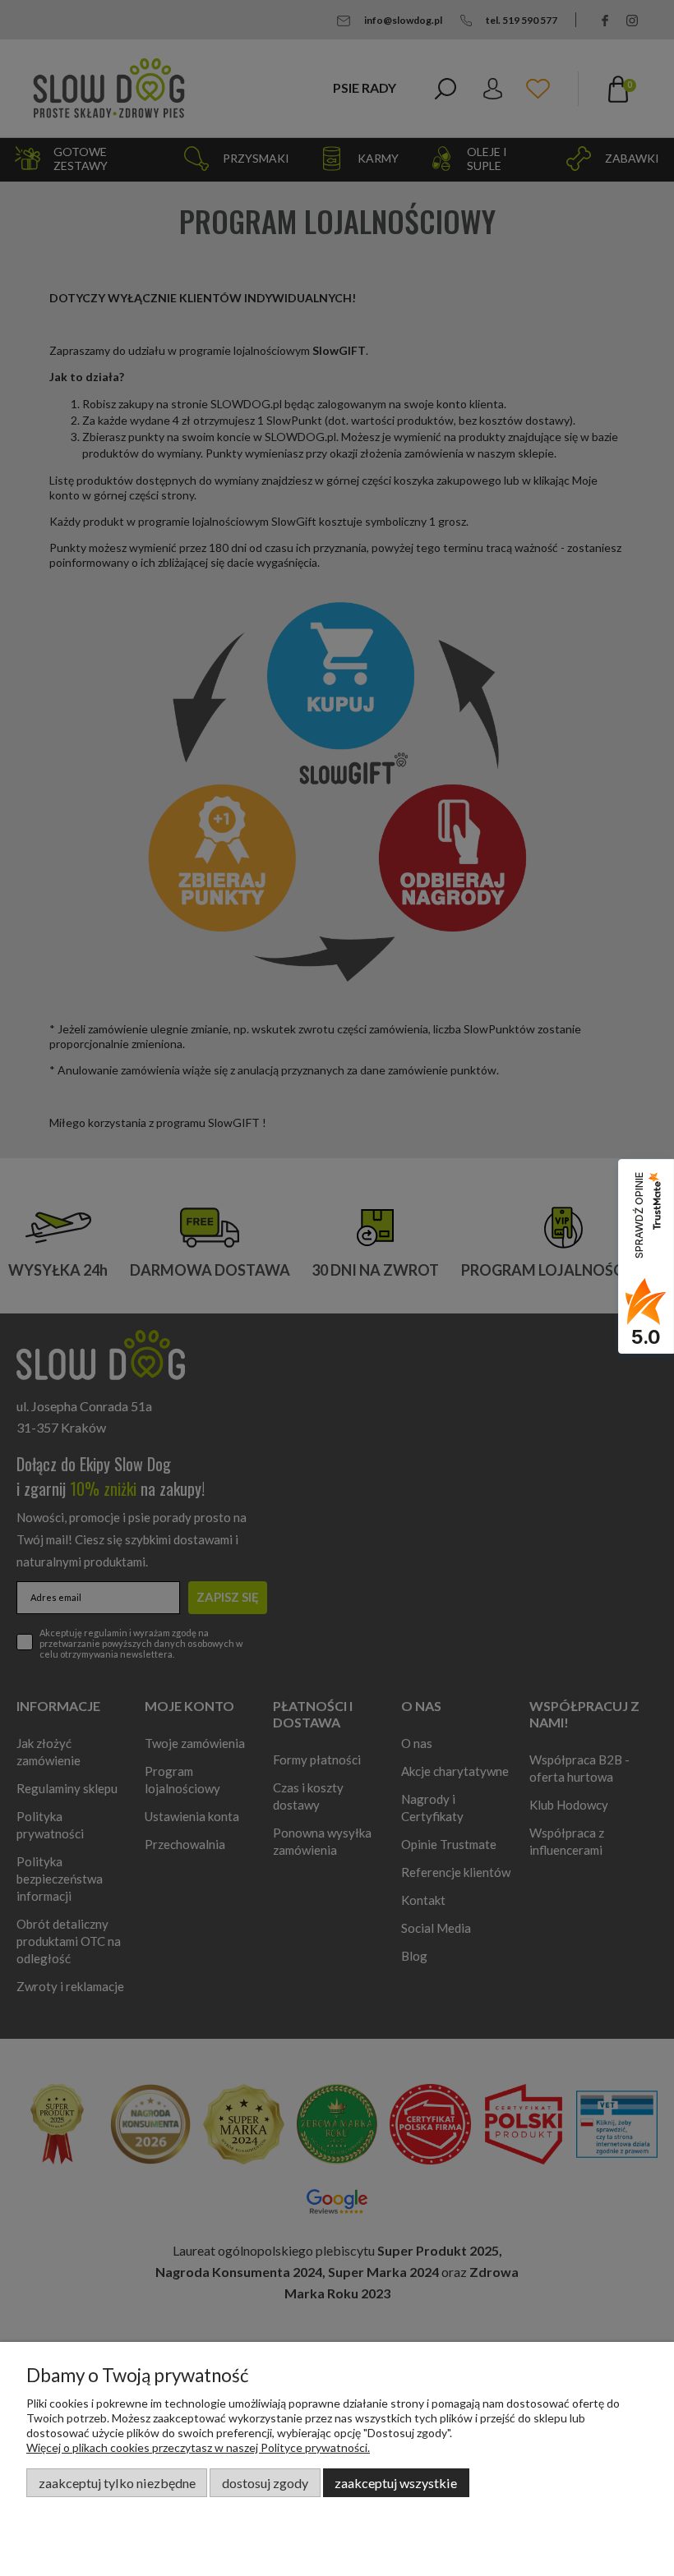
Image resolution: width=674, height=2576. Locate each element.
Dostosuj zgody (265, 2483)
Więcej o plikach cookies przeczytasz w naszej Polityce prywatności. (198, 2447)
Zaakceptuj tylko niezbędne (117, 2483)
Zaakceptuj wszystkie (396, 2483)
